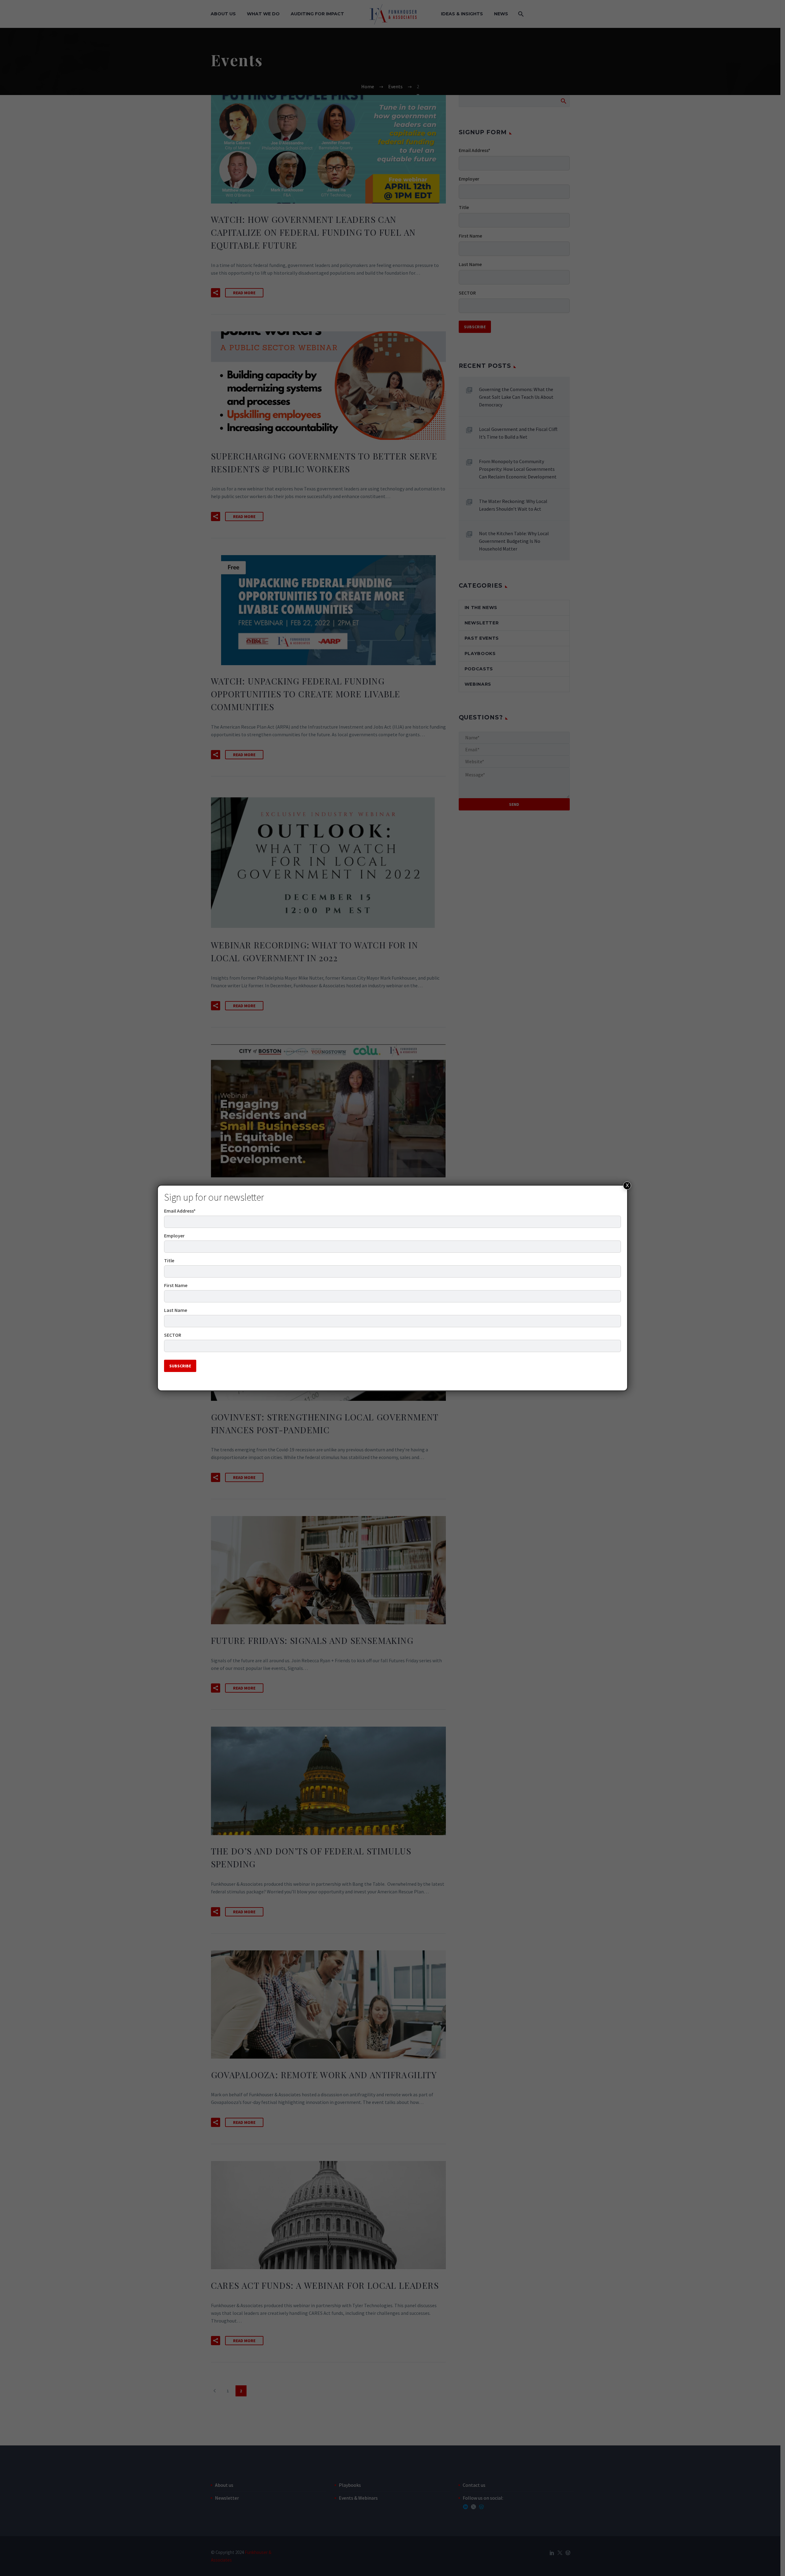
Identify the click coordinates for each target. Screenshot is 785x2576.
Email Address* (180, 1211)
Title (169, 1260)
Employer (174, 1236)
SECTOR (173, 1335)
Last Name (176, 1310)
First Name (176, 1285)
